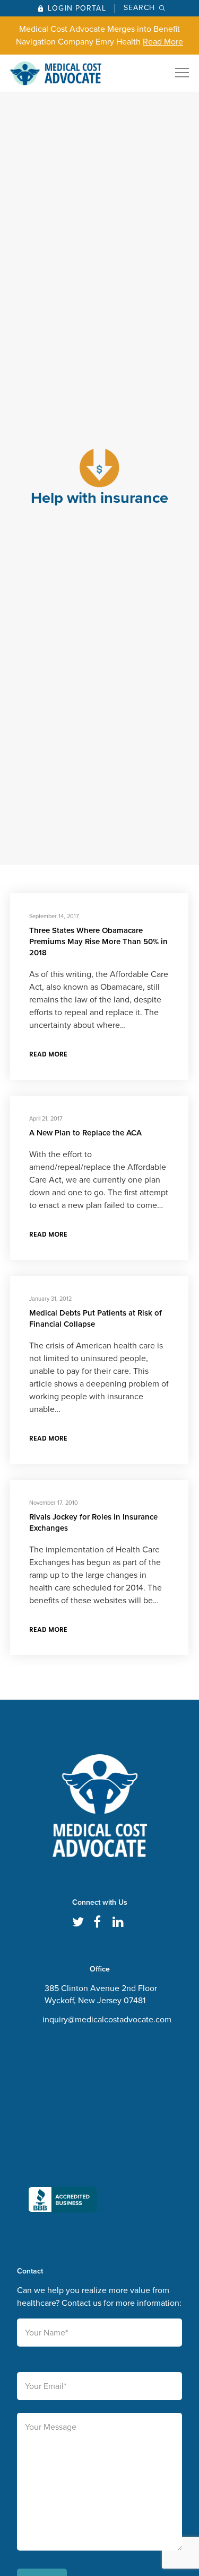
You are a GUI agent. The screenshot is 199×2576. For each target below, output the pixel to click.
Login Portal (77, 8)
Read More (163, 42)
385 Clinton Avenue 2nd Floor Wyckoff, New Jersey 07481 (101, 1994)
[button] (65, 2128)
